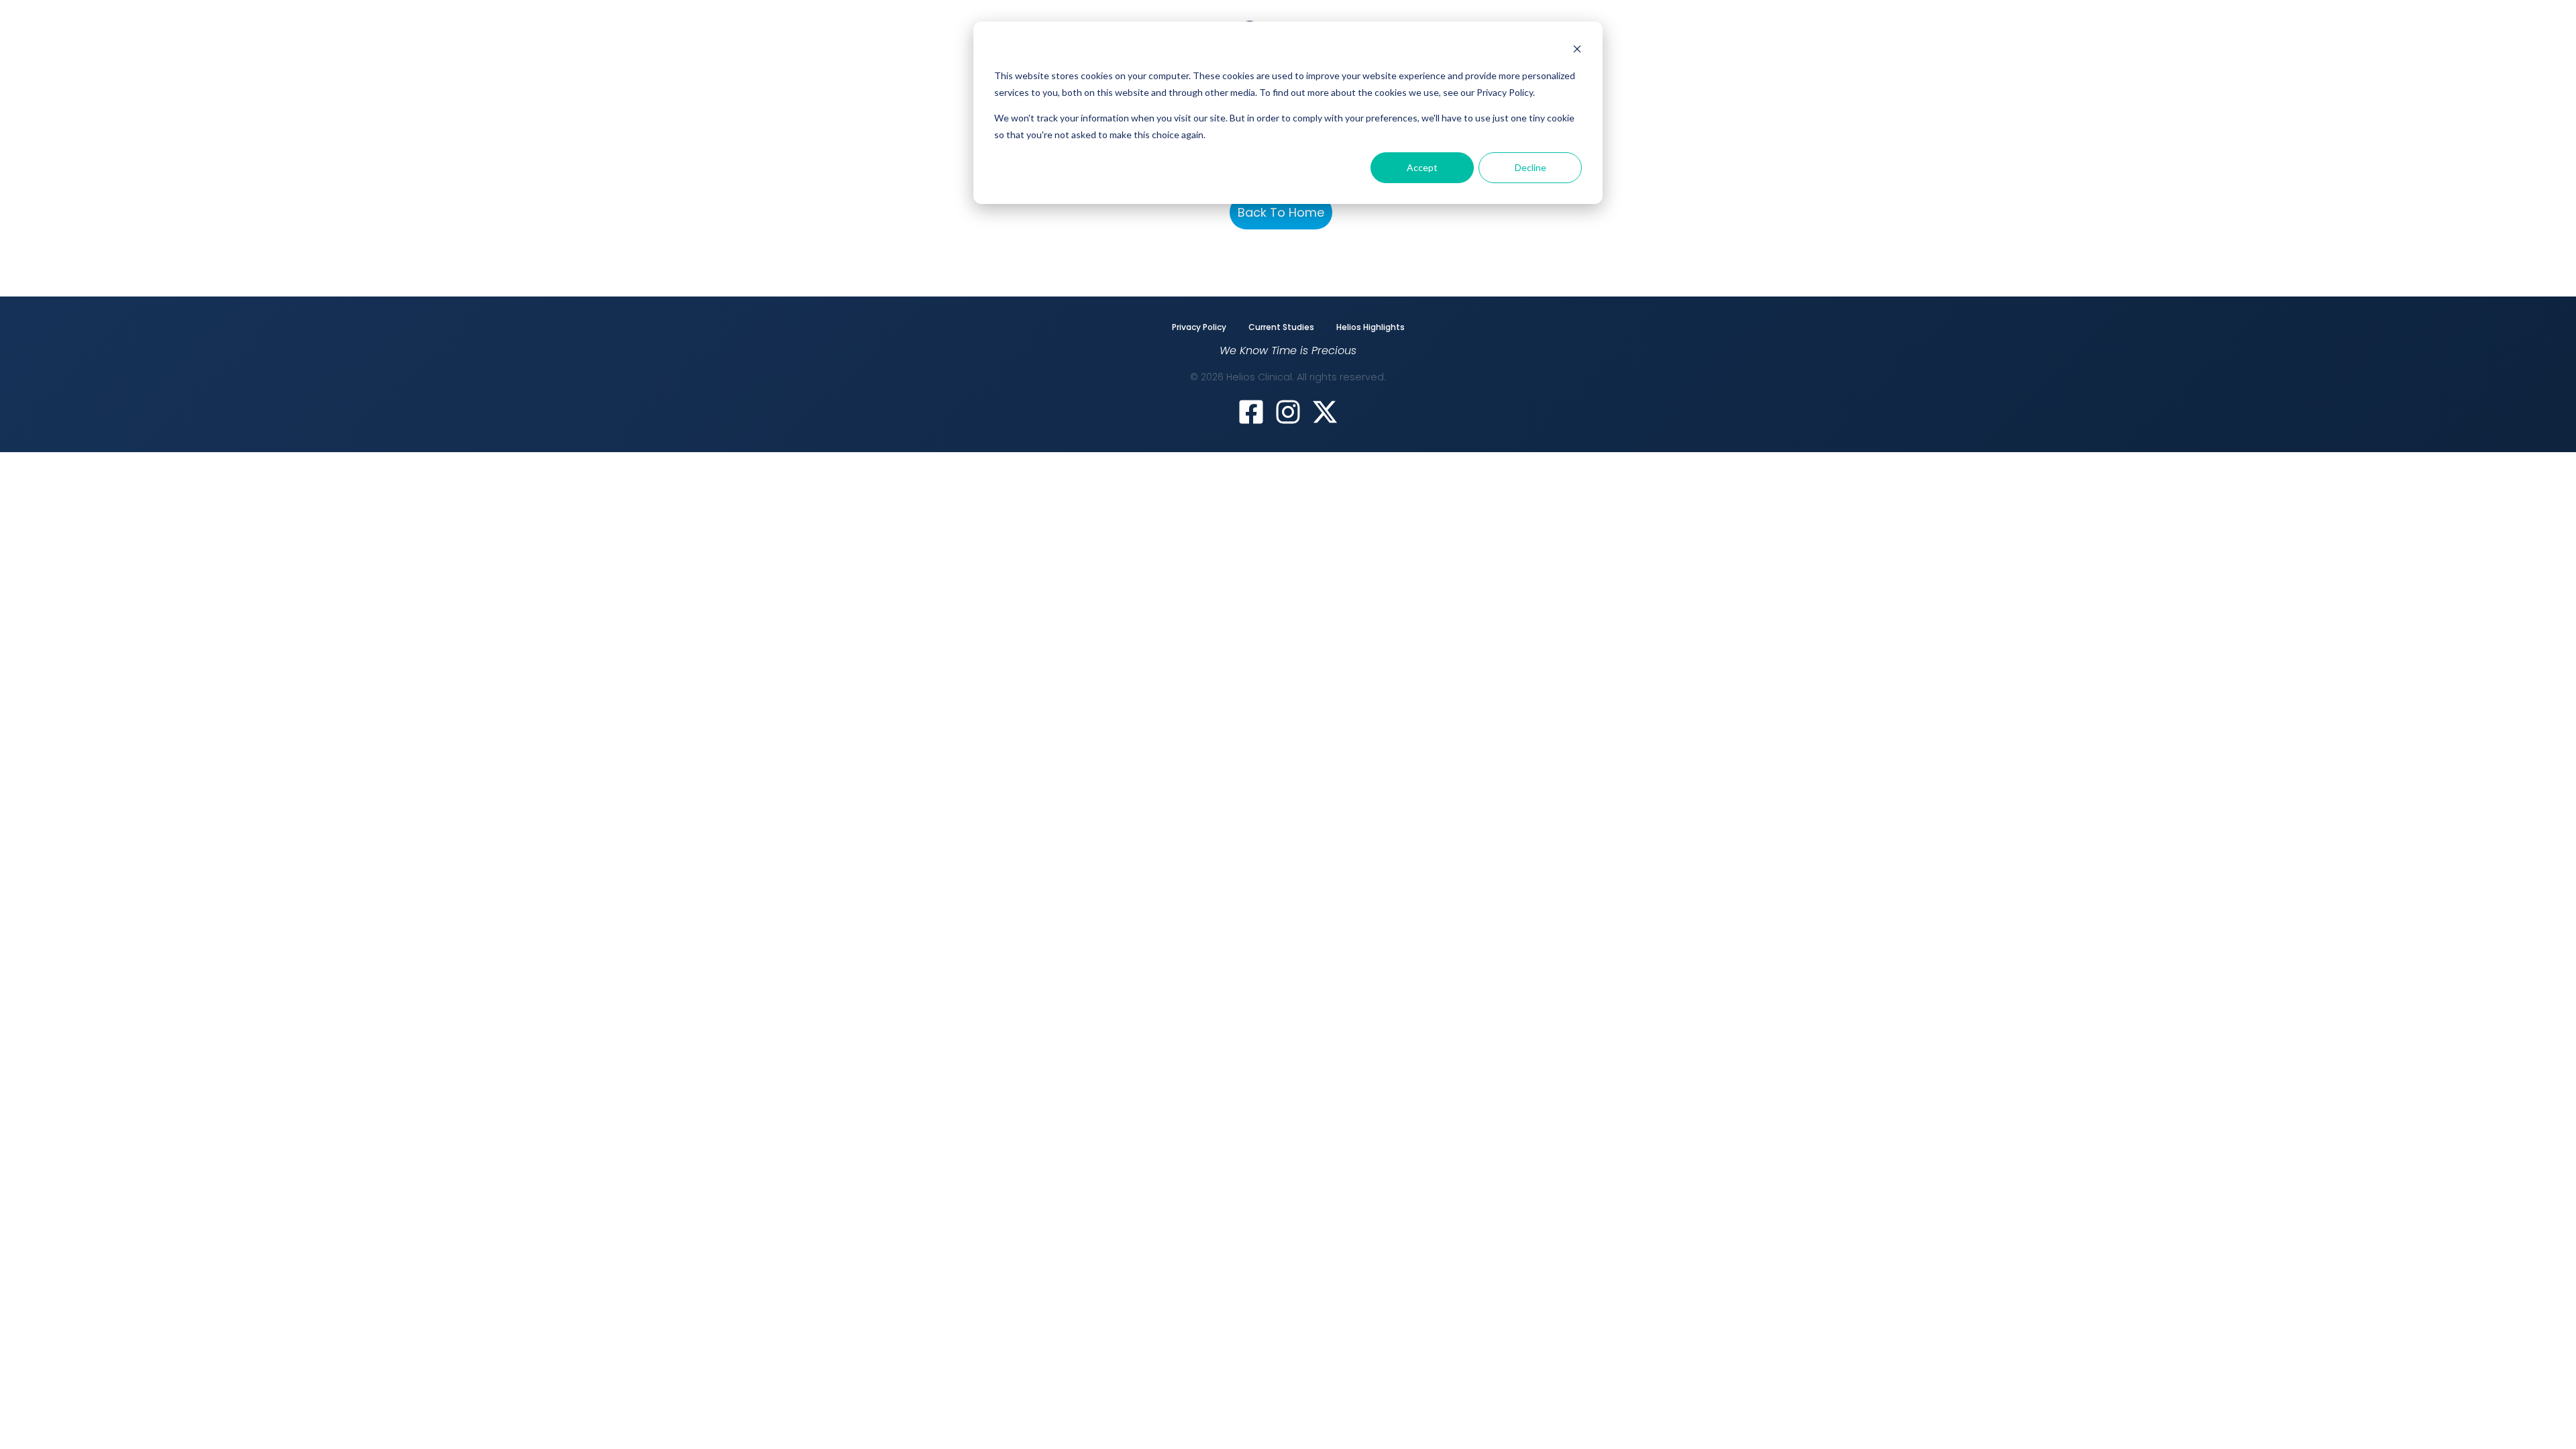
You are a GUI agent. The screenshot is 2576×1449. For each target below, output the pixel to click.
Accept (1422, 167)
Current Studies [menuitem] (1281, 327)
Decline (1531, 167)
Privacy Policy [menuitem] (1199, 327)
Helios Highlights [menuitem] (1371, 327)
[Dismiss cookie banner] (1577, 51)
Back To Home (1281, 212)
